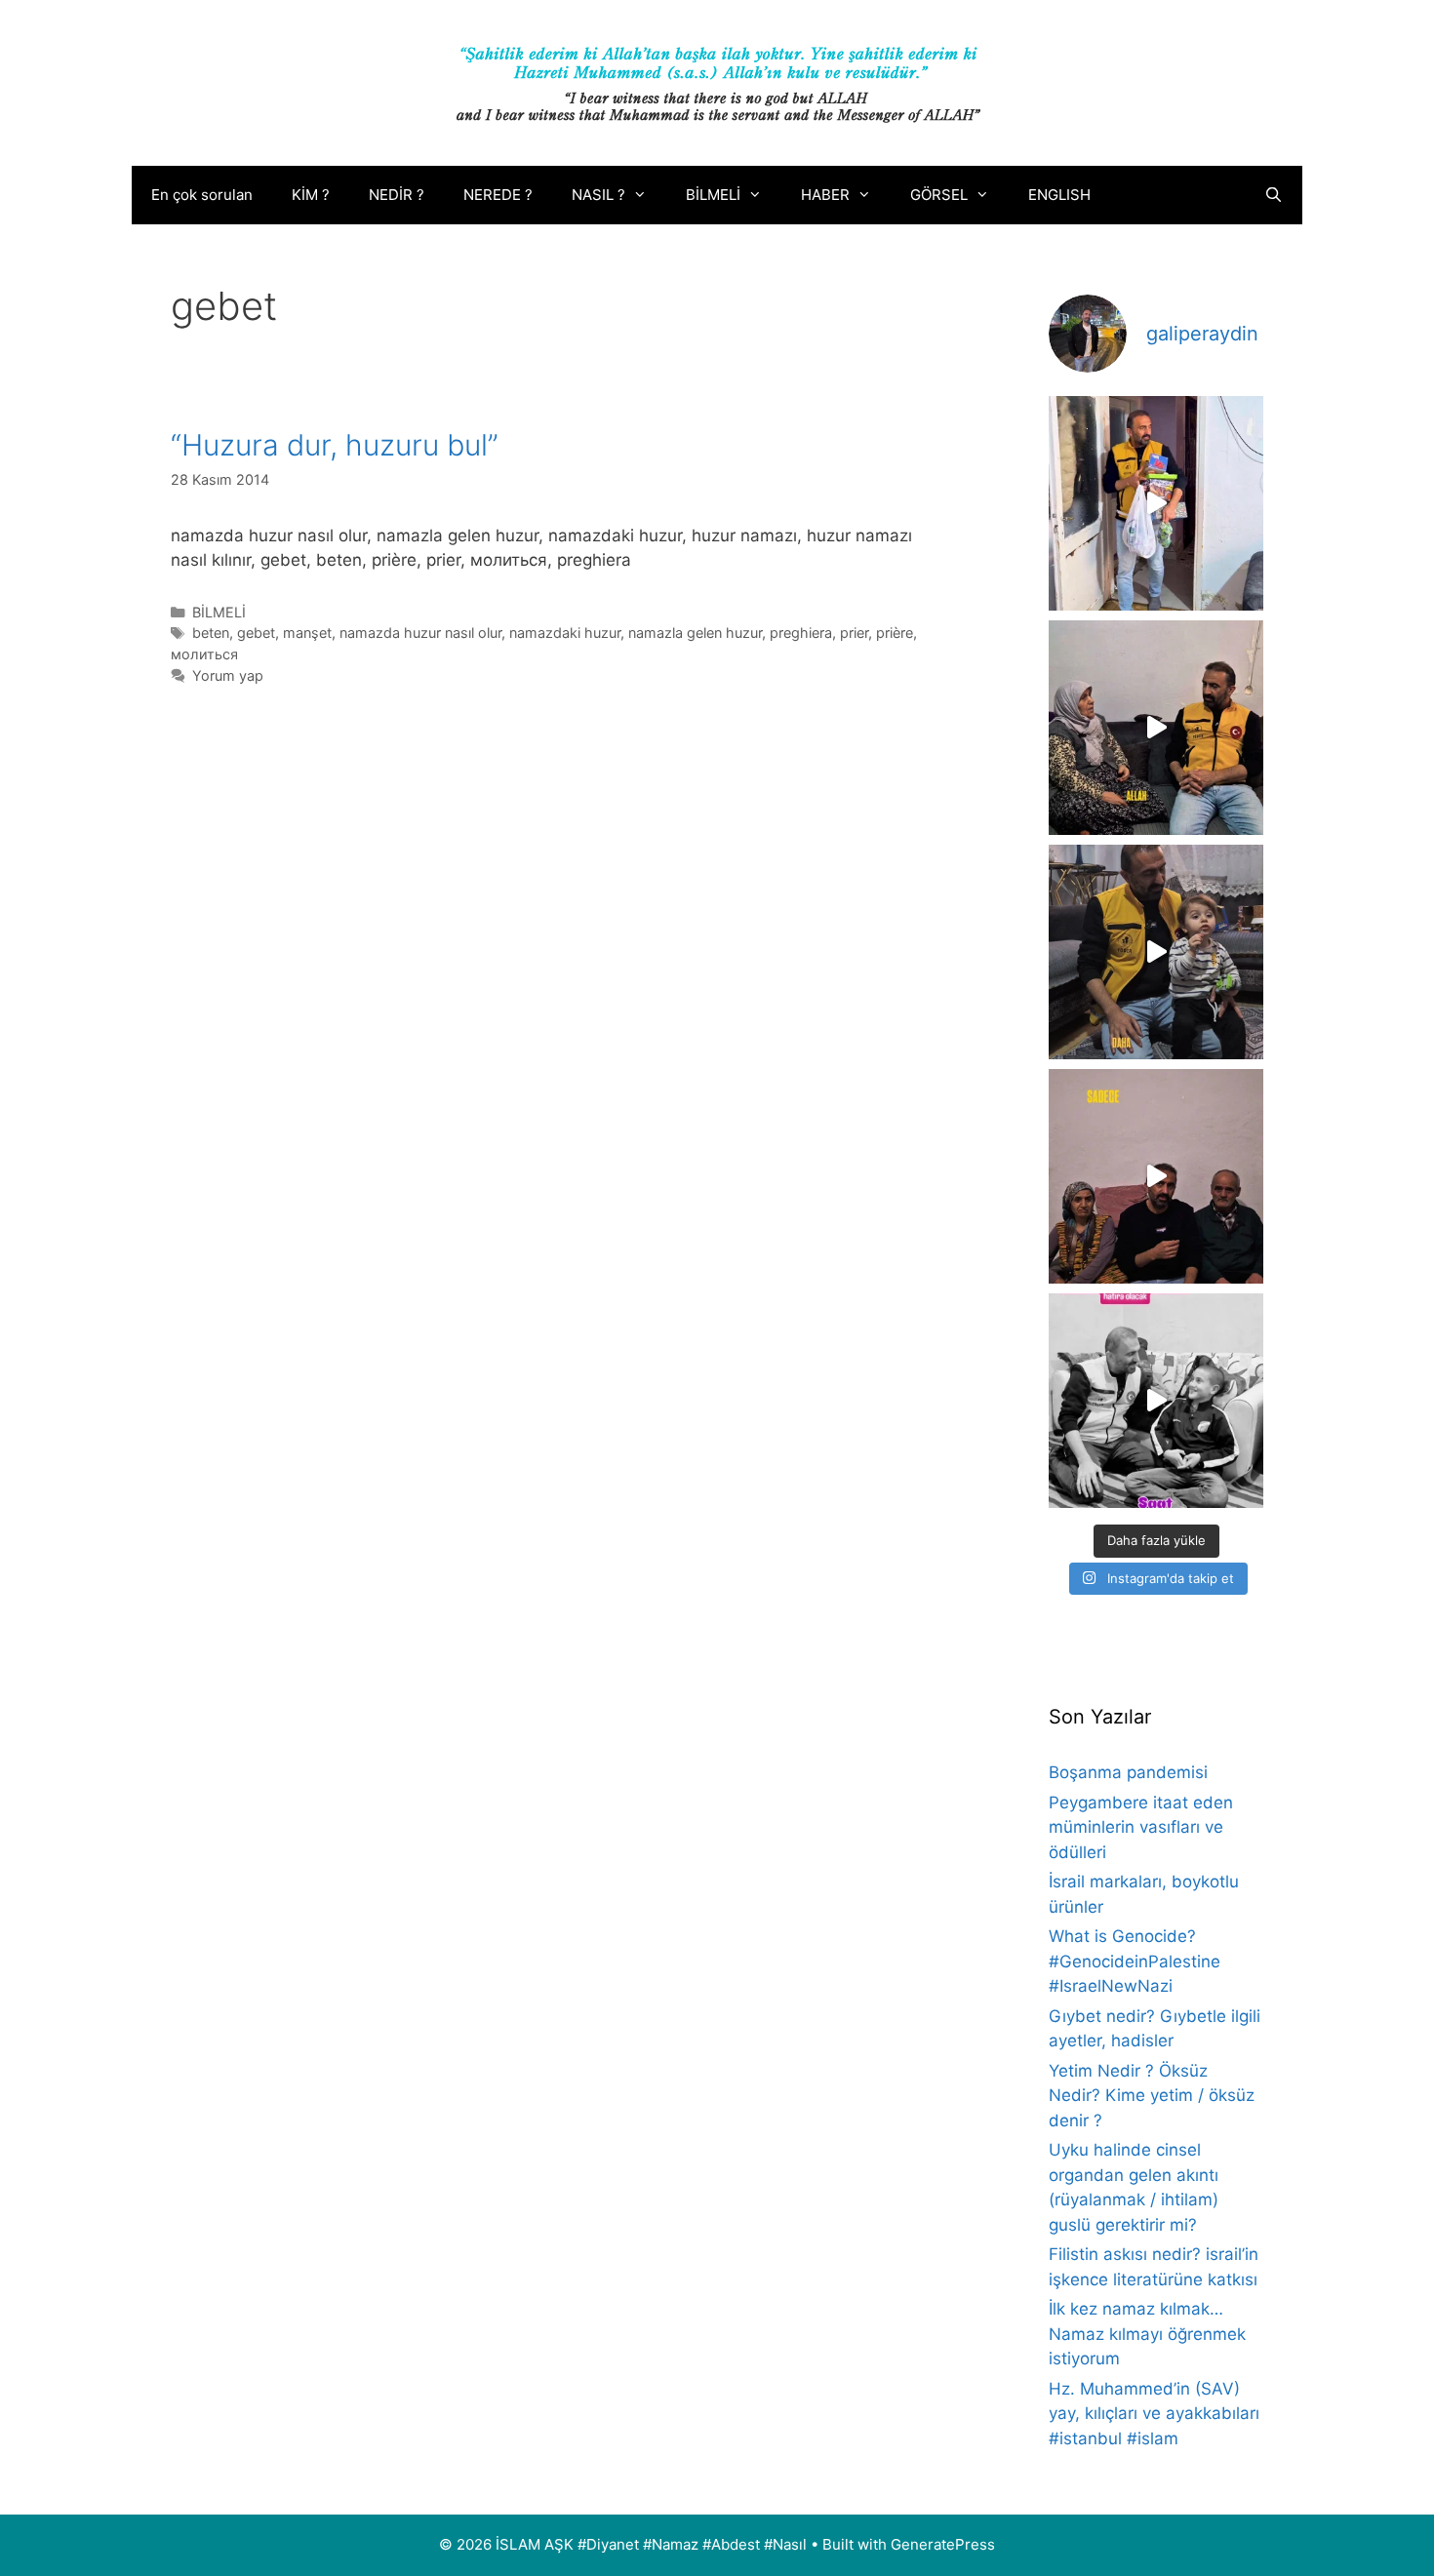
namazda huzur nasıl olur (420, 633)
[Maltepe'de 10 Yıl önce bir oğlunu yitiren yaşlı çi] (1156, 1176)
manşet (307, 633)
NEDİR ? (397, 195)
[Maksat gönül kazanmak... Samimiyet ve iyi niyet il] (1156, 1401)
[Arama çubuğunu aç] (1274, 195)
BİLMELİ (713, 195)
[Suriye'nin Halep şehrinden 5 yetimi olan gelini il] (1156, 728)
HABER (825, 195)
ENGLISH (1059, 195)
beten (211, 633)
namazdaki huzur (565, 633)
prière (895, 633)
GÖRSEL (939, 195)
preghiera (801, 633)
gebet (256, 633)
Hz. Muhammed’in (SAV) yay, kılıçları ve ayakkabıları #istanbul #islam (1154, 2414)
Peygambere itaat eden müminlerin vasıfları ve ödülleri (1141, 1827)
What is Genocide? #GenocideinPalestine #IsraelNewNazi (1135, 1961)
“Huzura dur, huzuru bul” (335, 445)
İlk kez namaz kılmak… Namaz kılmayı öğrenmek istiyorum (1147, 2334)
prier (854, 633)
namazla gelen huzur (695, 633)
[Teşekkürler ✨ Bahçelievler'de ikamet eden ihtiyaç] (1156, 503)
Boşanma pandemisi (1128, 1772)
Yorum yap (228, 675)
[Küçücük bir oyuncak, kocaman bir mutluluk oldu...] (1156, 952)
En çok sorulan (202, 195)
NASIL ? (598, 195)
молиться (204, 654)
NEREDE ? (498, 195)
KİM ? (311, 195)
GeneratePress (943, 2544)
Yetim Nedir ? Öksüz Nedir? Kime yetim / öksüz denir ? (1152, 2096)
